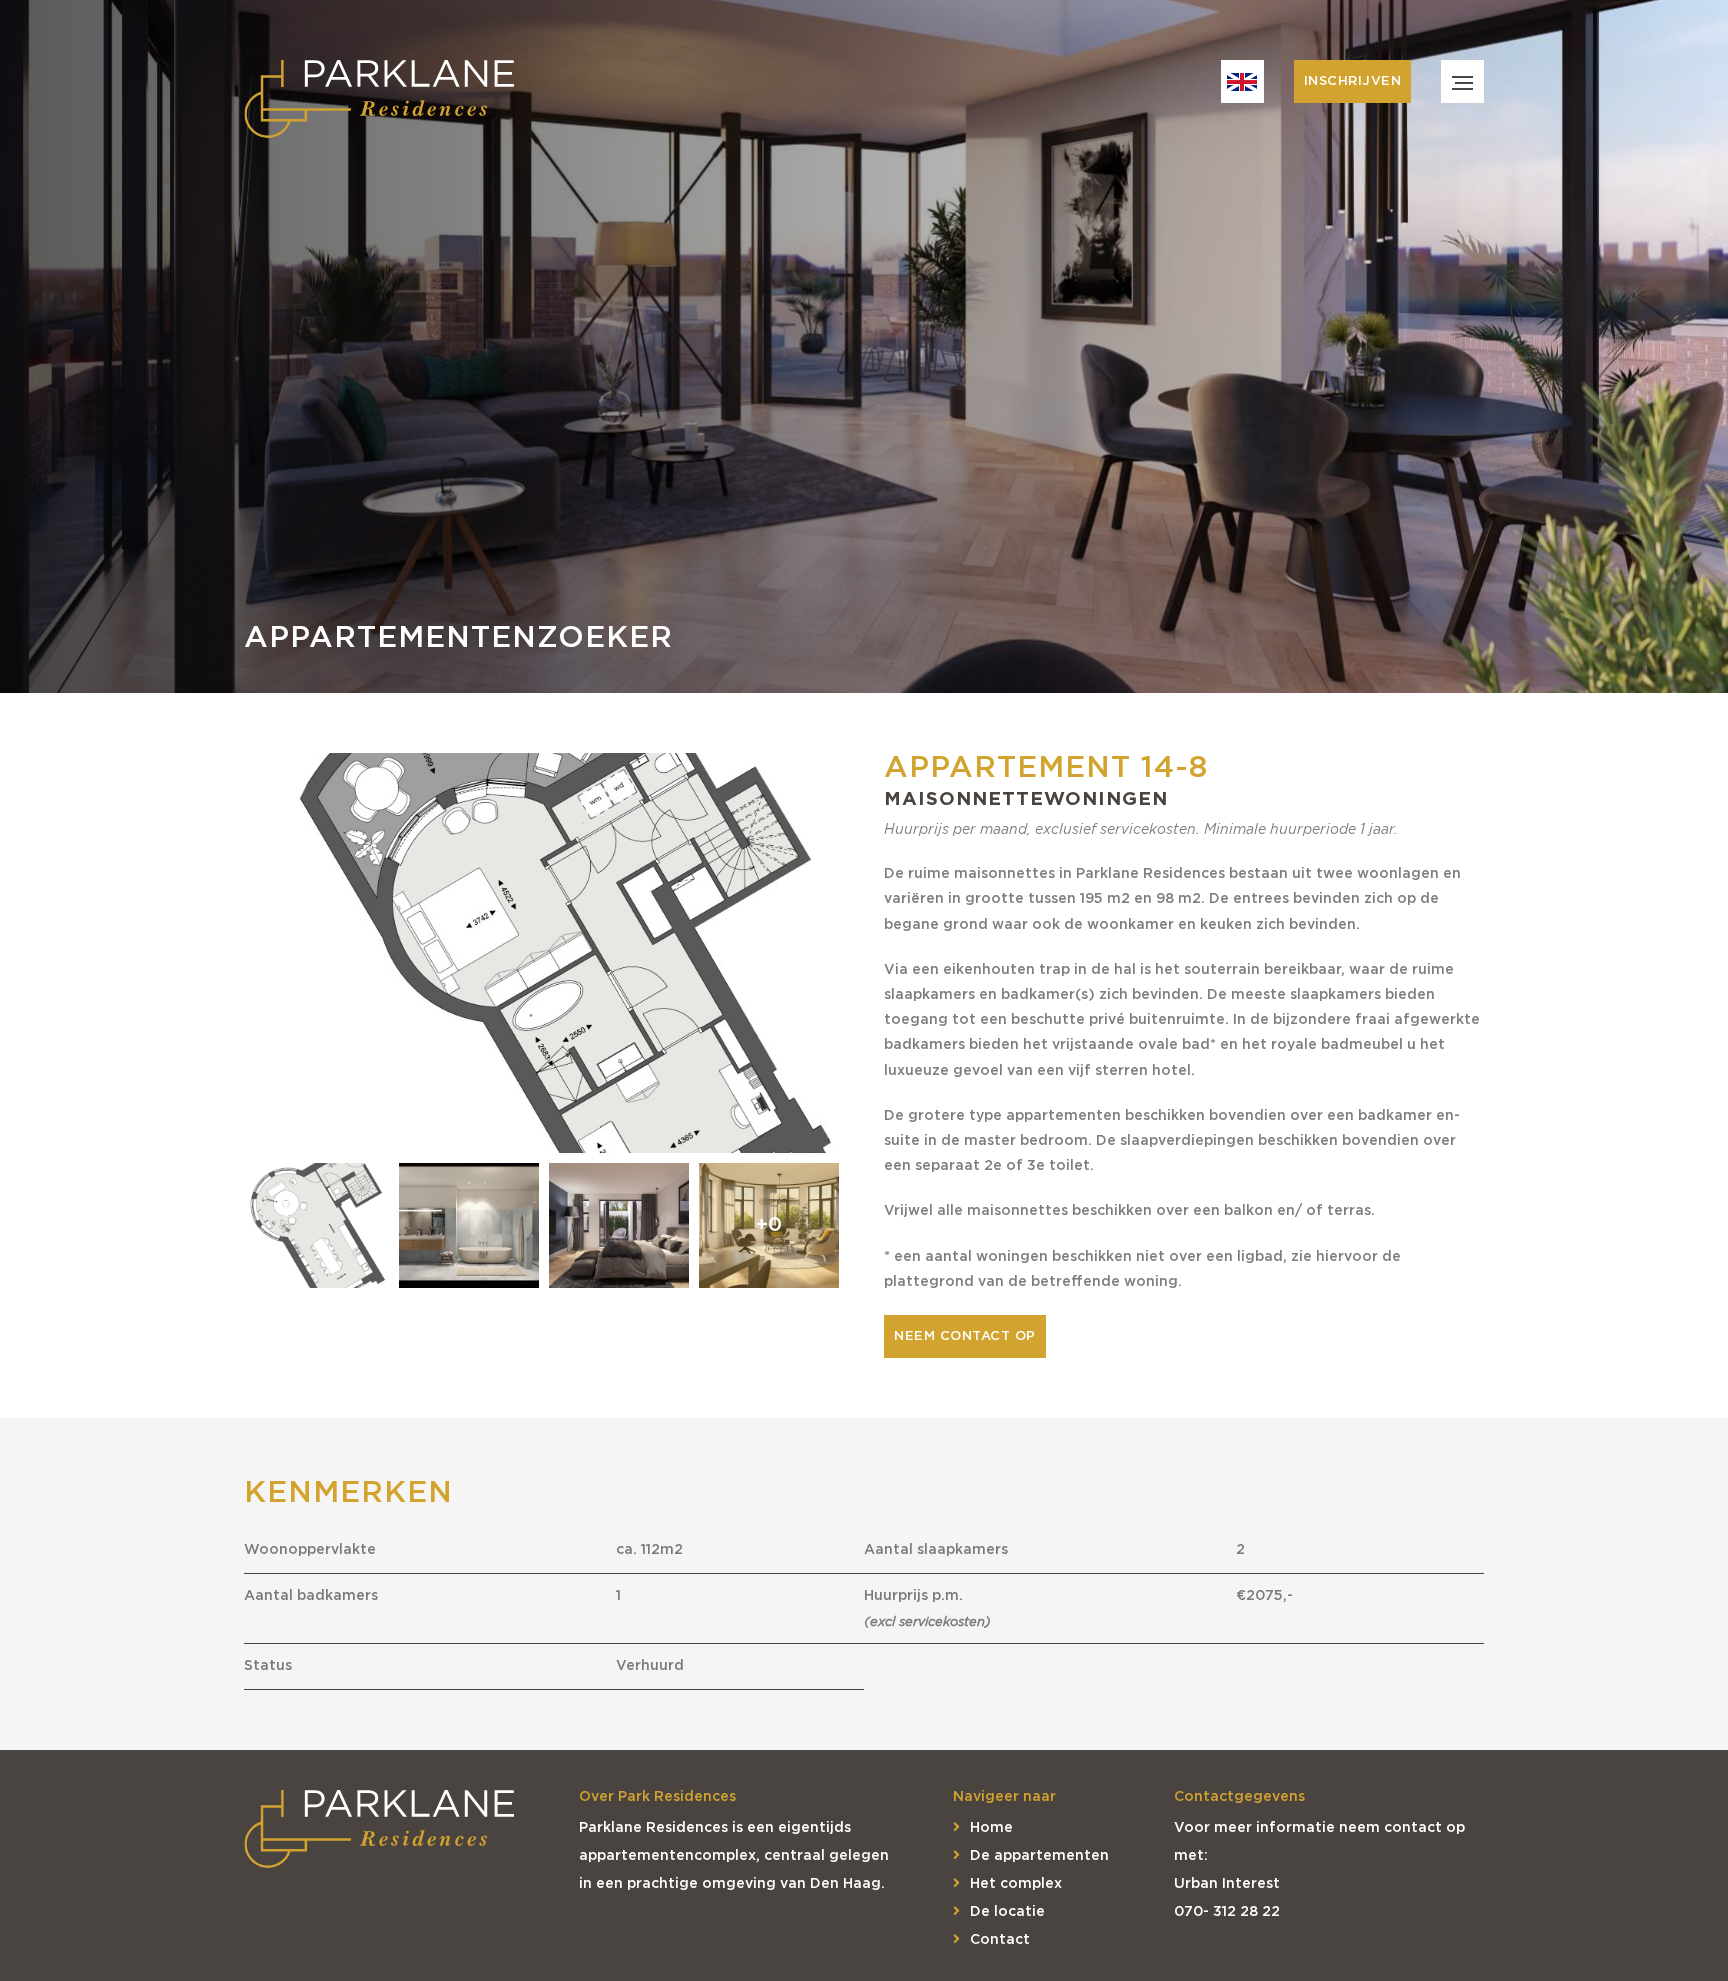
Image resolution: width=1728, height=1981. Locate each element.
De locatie (1007, 1912)
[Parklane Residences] (379, 100)
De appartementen (1039, 1856)
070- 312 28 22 (1227, 1912)
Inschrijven (1353, 81)
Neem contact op (965, 1336)
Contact (1000, 1940)
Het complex (1016, 1884)
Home (991, 1828)
